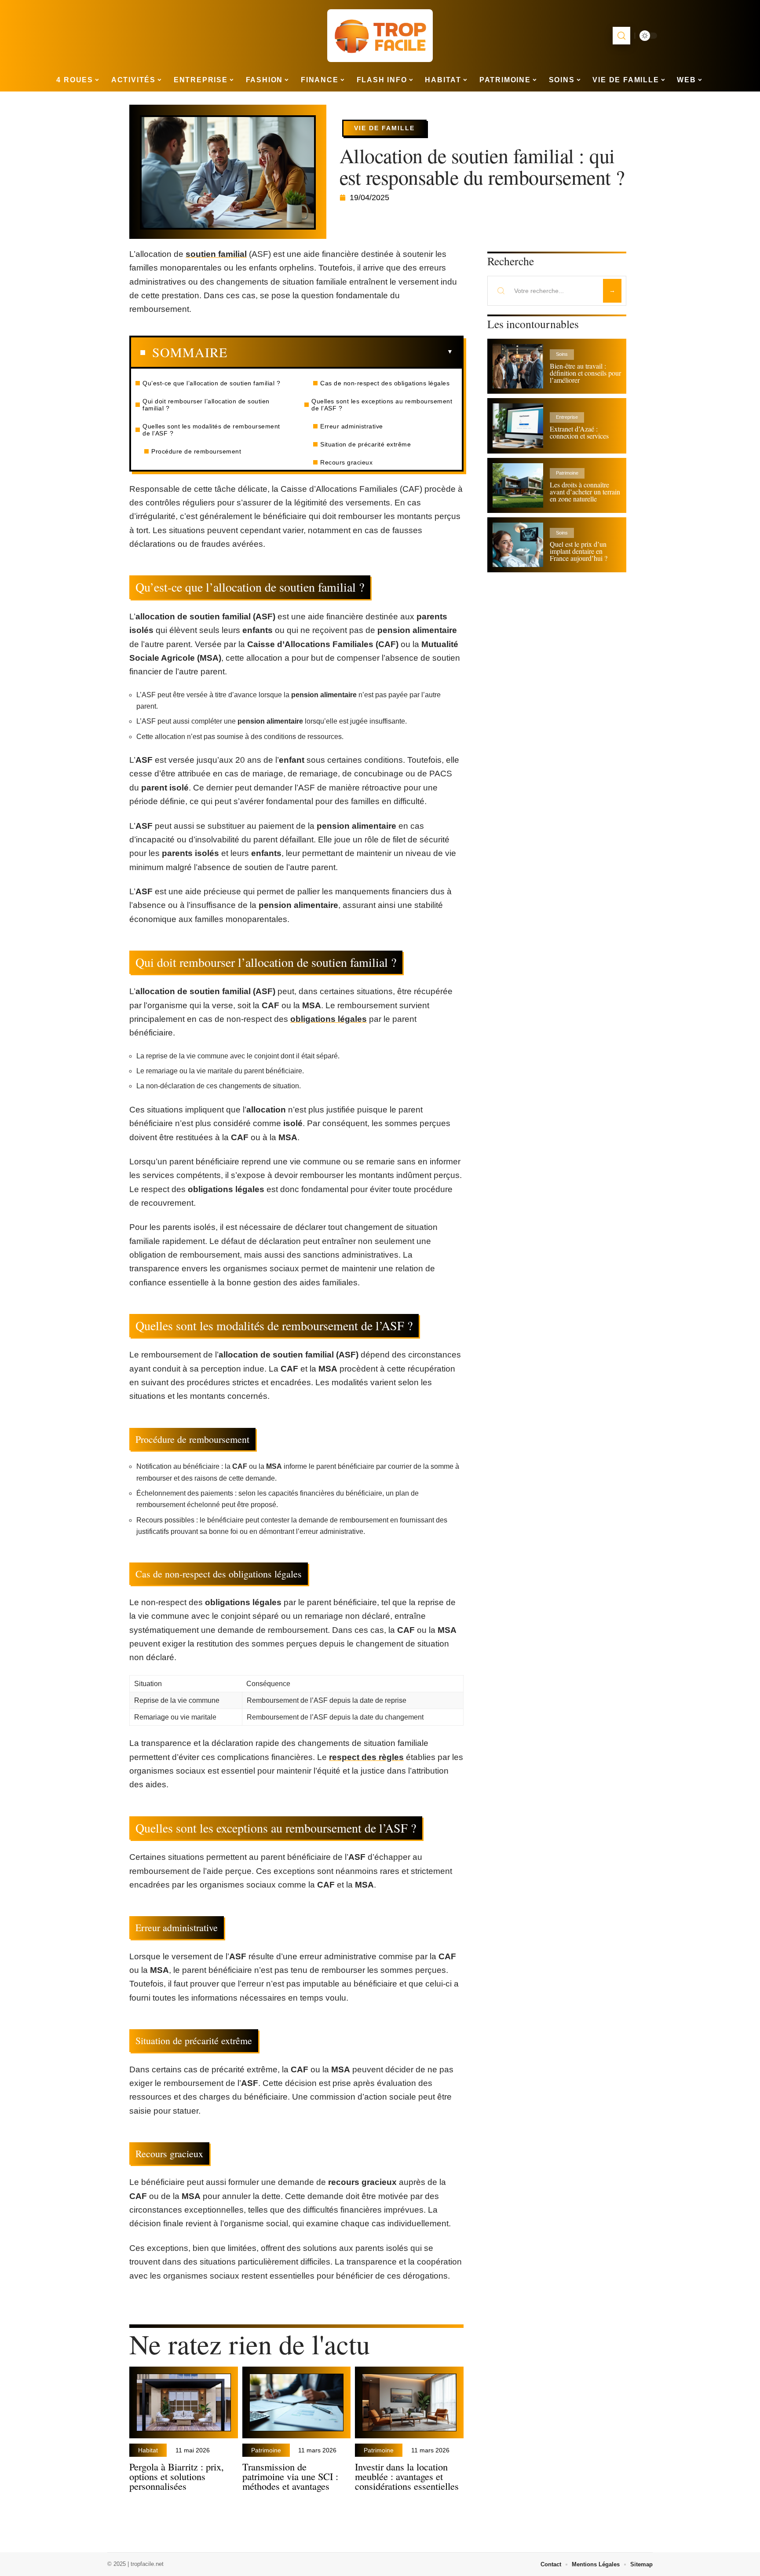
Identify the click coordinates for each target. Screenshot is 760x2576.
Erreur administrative (352, 426)
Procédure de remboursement (196, 451)
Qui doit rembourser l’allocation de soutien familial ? (206, 405)
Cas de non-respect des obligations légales (385, 383)
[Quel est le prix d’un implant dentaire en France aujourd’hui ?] (518, 545)
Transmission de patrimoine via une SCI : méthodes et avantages (290, 2476)
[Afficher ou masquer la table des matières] (340, 352)
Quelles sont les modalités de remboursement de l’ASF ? (211, 430)
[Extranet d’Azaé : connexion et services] (518, 426)
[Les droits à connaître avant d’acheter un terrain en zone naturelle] (518, 485)
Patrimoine (266, 2450)
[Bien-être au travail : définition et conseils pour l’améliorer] (518, 366)
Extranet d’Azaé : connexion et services (579, 432)
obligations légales (329, 1019)
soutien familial (216, 254)
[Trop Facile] (380, 36)
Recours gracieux (346, 462)
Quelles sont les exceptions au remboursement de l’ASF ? (382, 405)
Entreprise (567, 417)
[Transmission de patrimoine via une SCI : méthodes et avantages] (297, 2402)
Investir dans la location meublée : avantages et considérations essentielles (407, 2476)
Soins (562, 354)
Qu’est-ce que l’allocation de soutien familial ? (211, 383)
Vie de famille (384, 128)
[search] (621, 36)
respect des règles (366, 1757)
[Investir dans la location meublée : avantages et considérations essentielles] (409, 2402)
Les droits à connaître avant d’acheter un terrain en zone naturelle (585, 492)
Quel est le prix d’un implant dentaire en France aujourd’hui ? (579, 551)
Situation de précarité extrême (365, 444)
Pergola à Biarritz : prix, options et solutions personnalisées (177, 2476)
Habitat (148, 2450)
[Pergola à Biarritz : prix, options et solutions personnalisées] (184, 2402)
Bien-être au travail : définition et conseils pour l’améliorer (585, 373)
